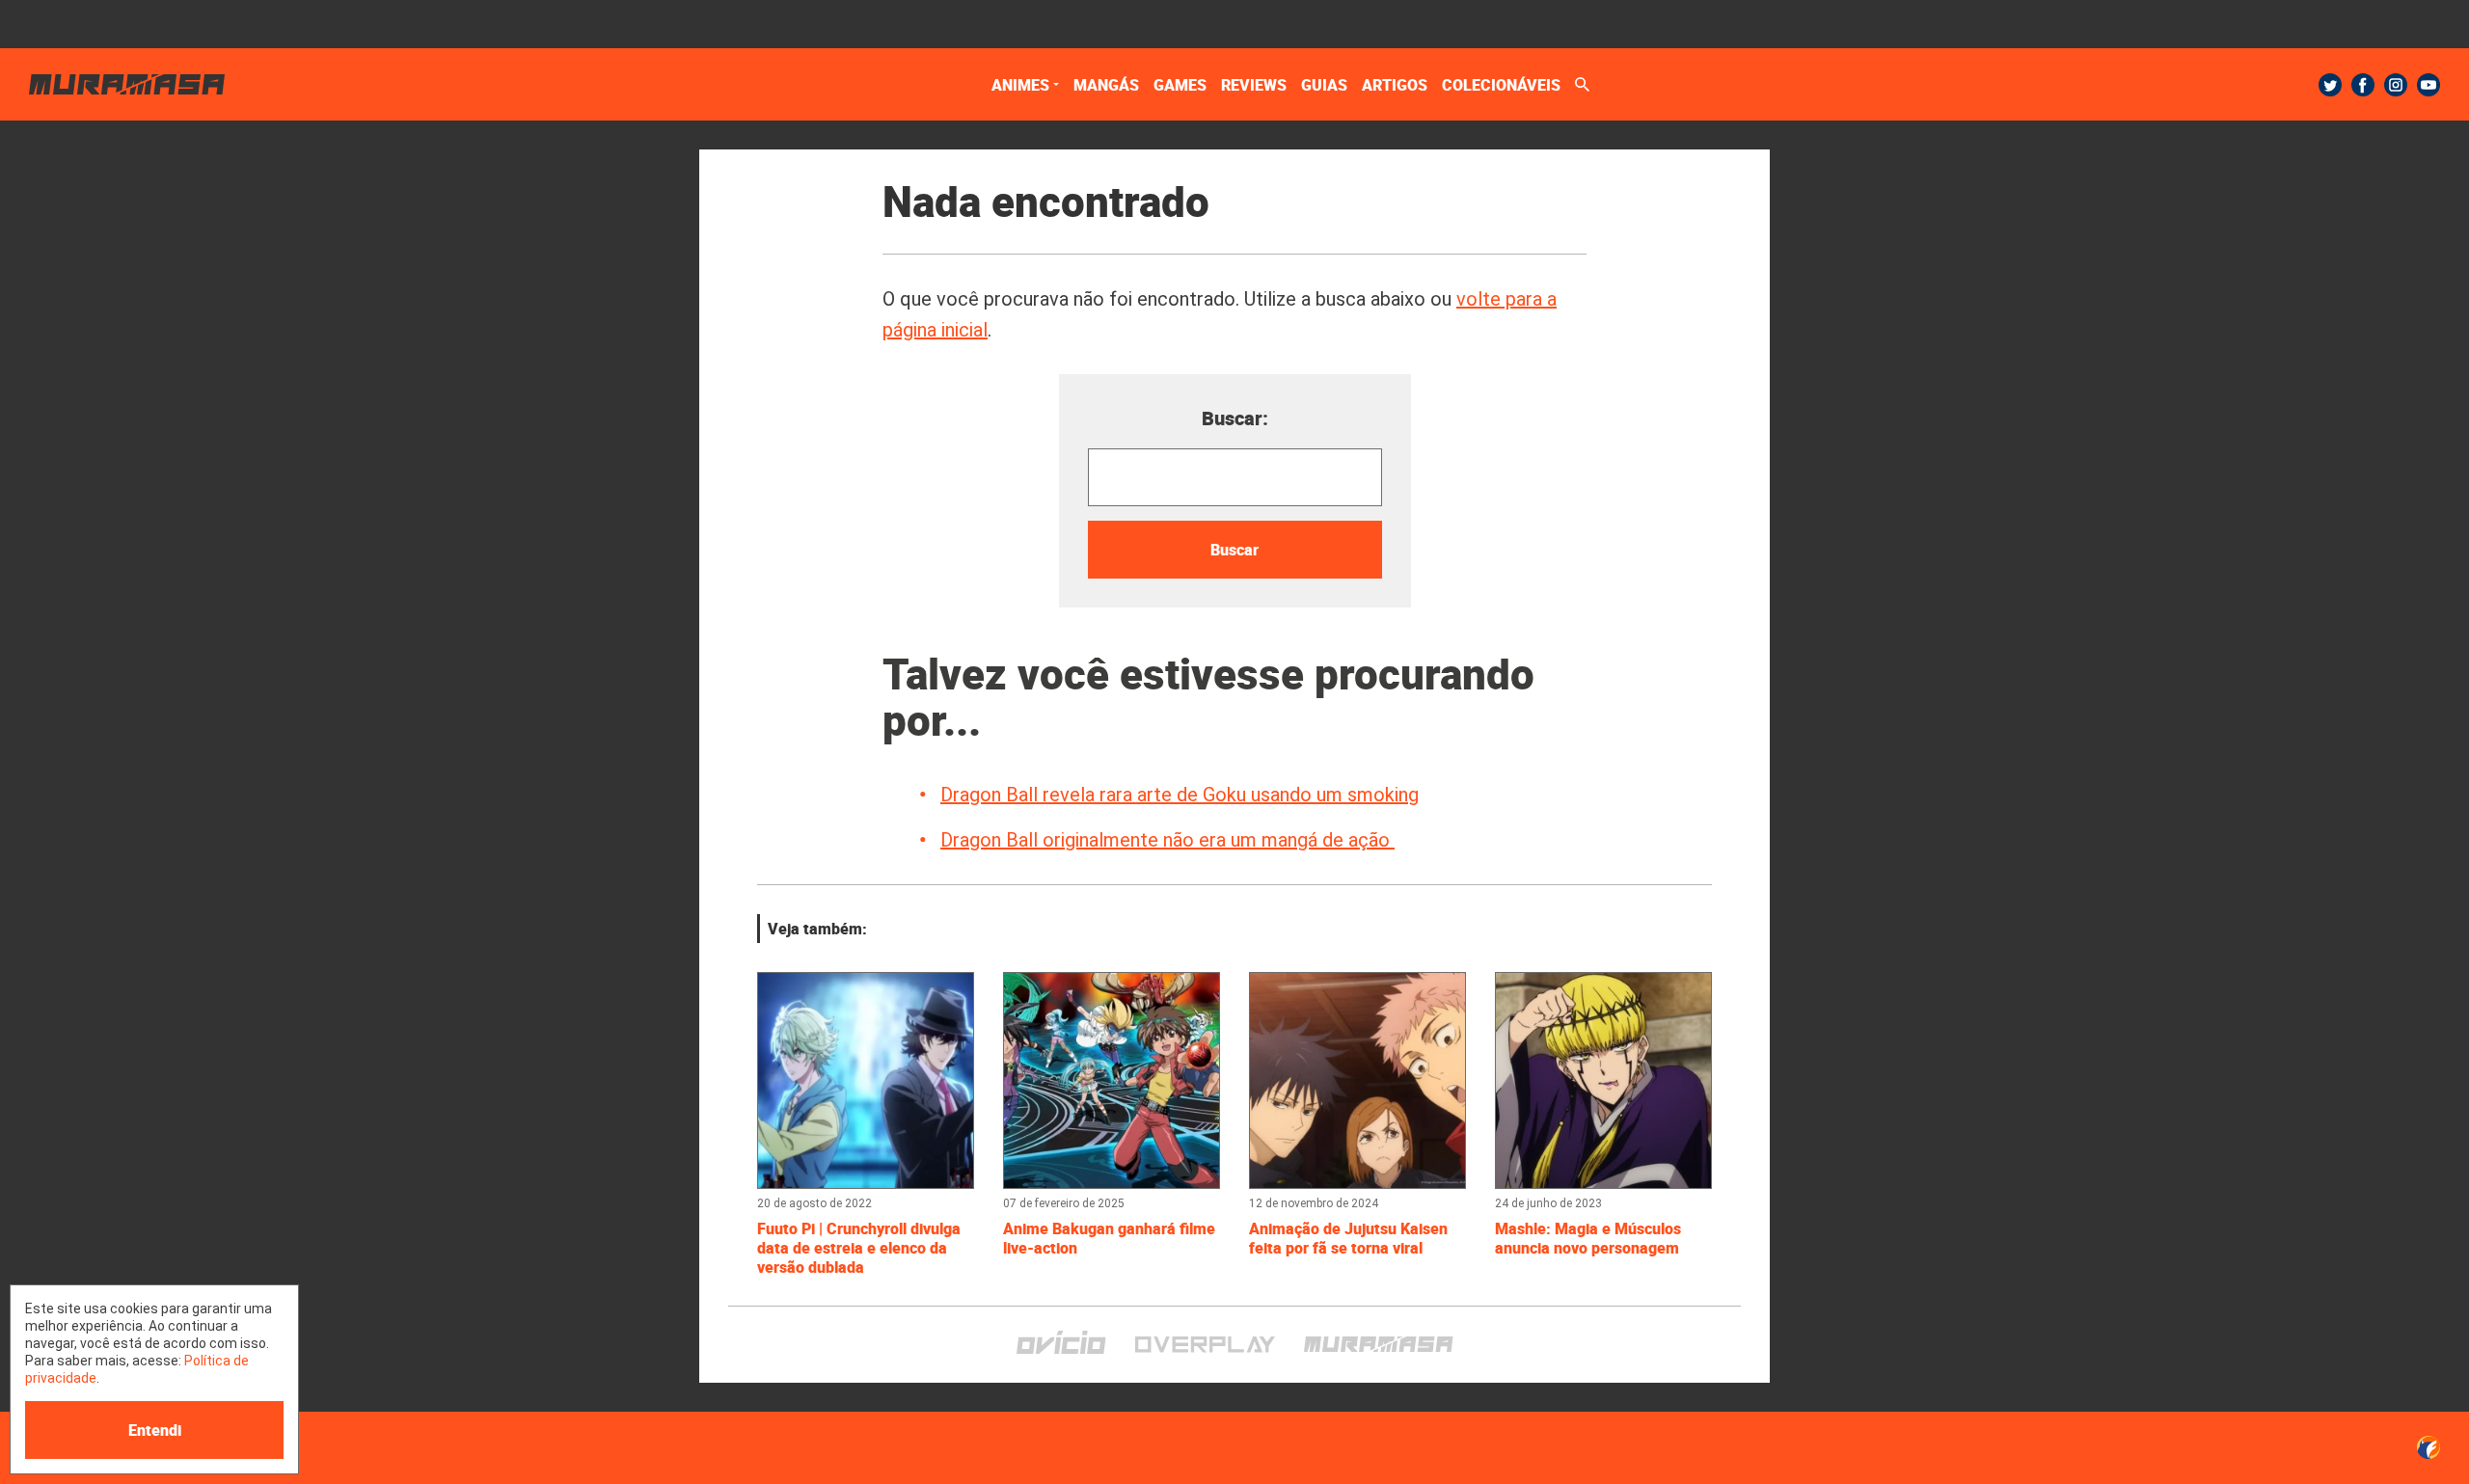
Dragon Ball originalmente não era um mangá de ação (1167, 840)
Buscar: (1235, 418)
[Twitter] (2330, 85)
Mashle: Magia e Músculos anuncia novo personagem (1588, 1238)
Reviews (1254, 85)
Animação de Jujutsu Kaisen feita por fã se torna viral (1348, 1238)
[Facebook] (2363, 85)
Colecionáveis (1501, 85)
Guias (1324, 85)
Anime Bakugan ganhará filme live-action (1109, 1238)
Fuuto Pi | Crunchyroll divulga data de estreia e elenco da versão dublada (859, 1248)
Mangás (1106, 85)
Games (1180, 85)
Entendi (155, 1430)
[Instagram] (2396, 85)
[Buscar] (1582, 84)
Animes (1020, 85)
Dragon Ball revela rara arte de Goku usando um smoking (1180, 795)
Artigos (1395, 85)
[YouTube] (2428, 85)
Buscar (1234, 550)
